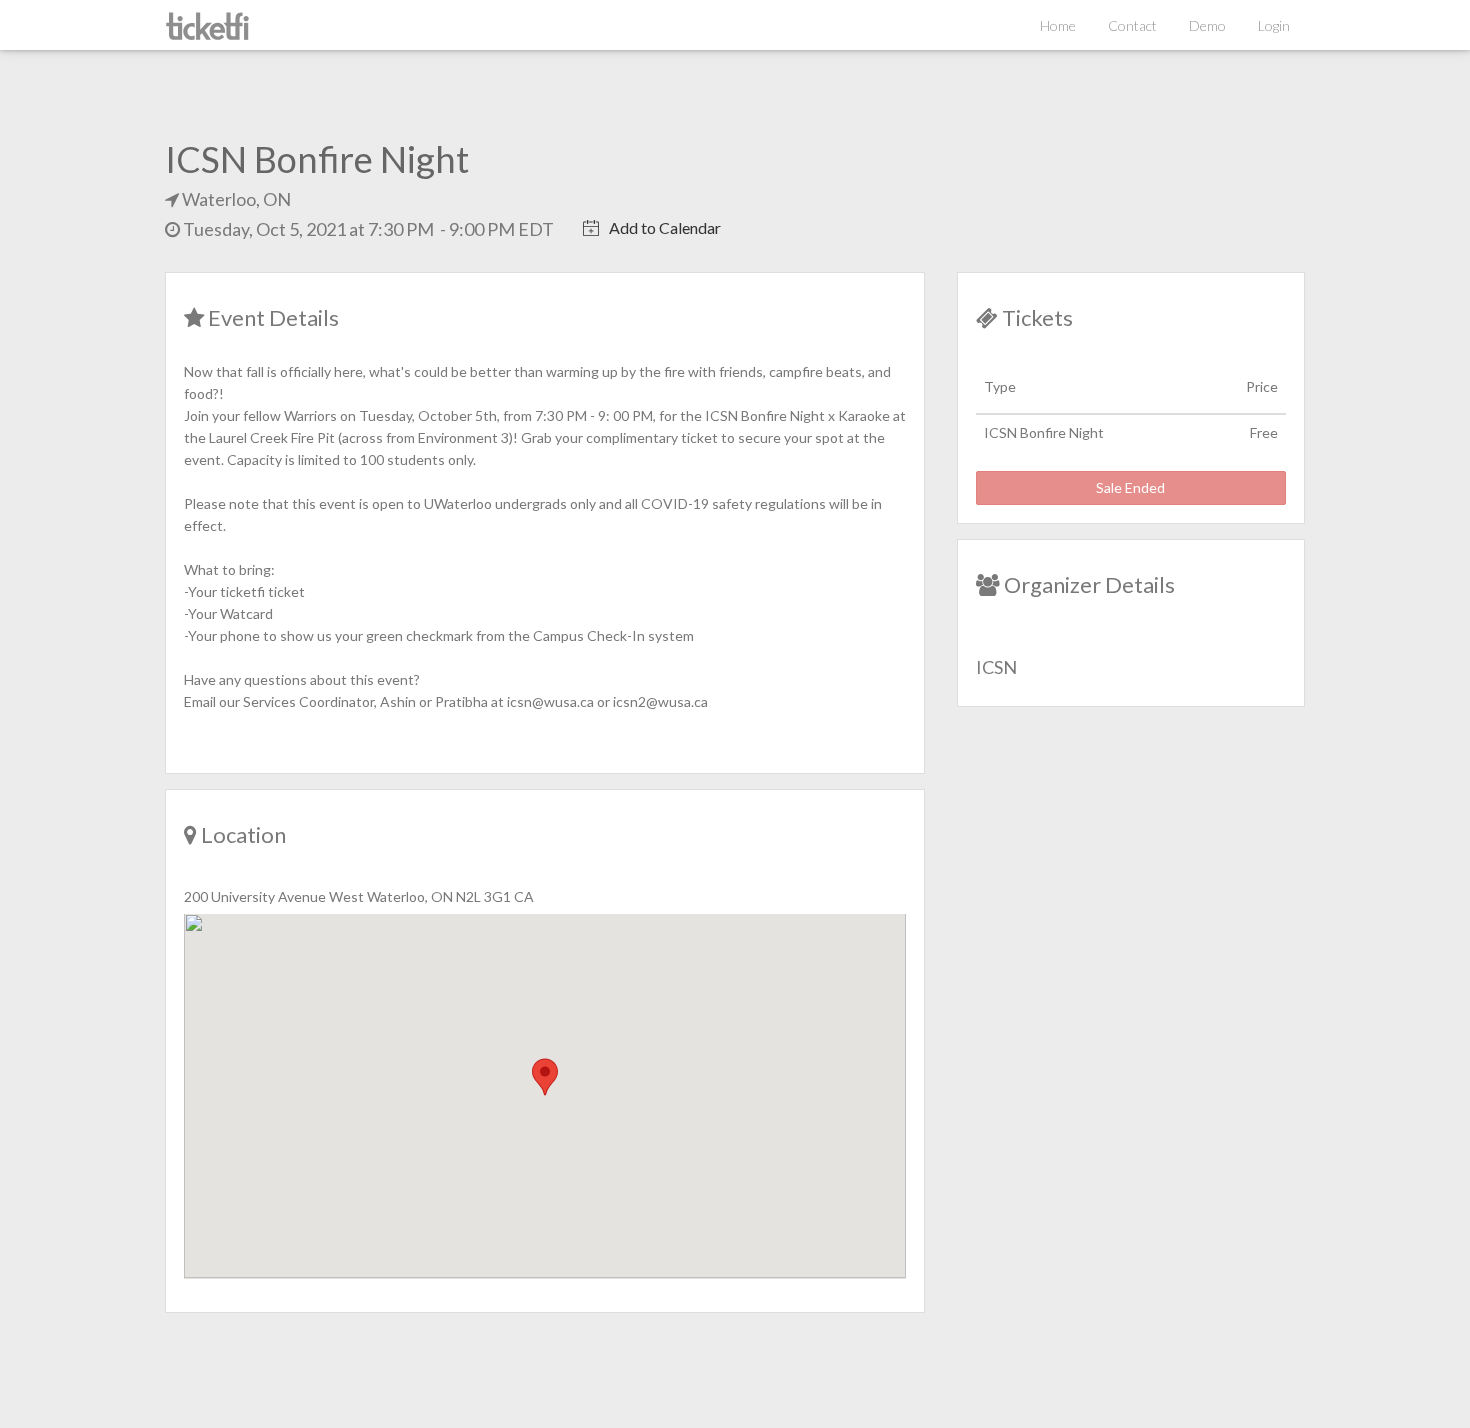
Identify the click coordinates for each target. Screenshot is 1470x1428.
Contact (1132, 25)
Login (1274, 25)
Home (1058, 25)
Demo (1207, 25)
